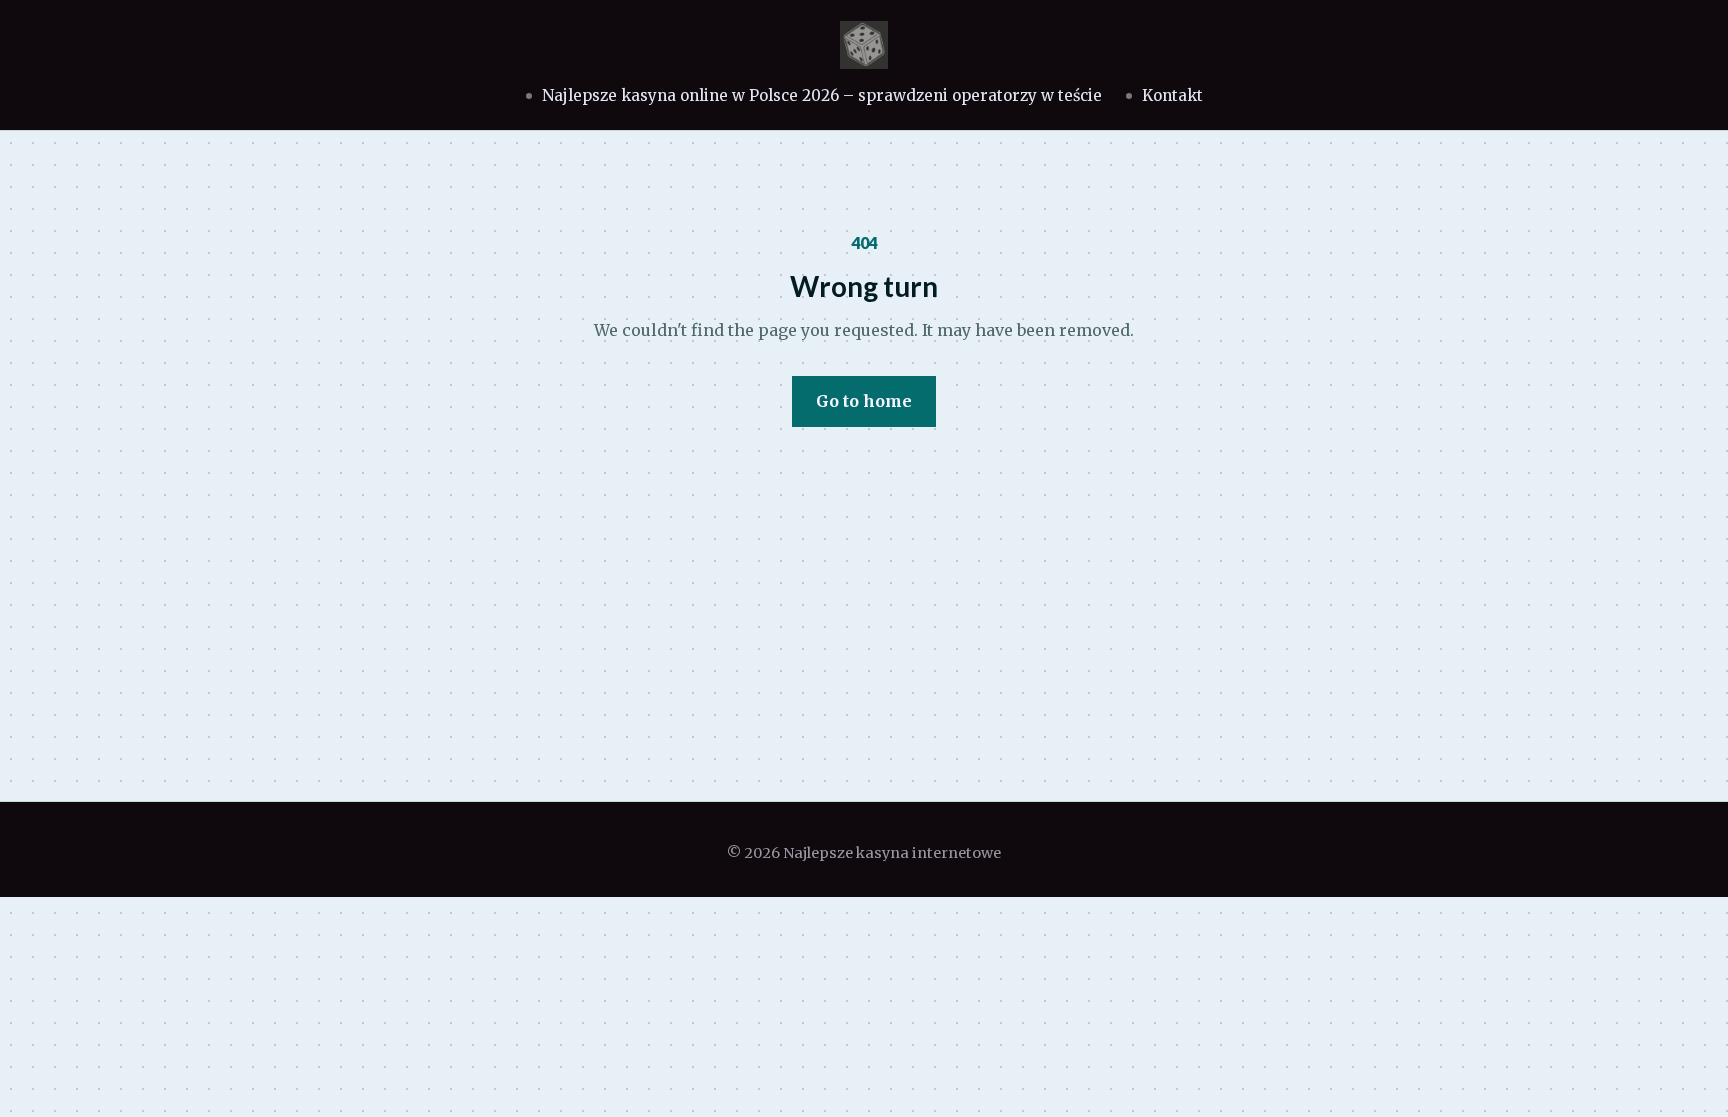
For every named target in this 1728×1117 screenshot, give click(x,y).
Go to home (864, 401)
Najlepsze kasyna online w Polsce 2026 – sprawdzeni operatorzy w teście (822, 95)
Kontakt (1172, 95)
